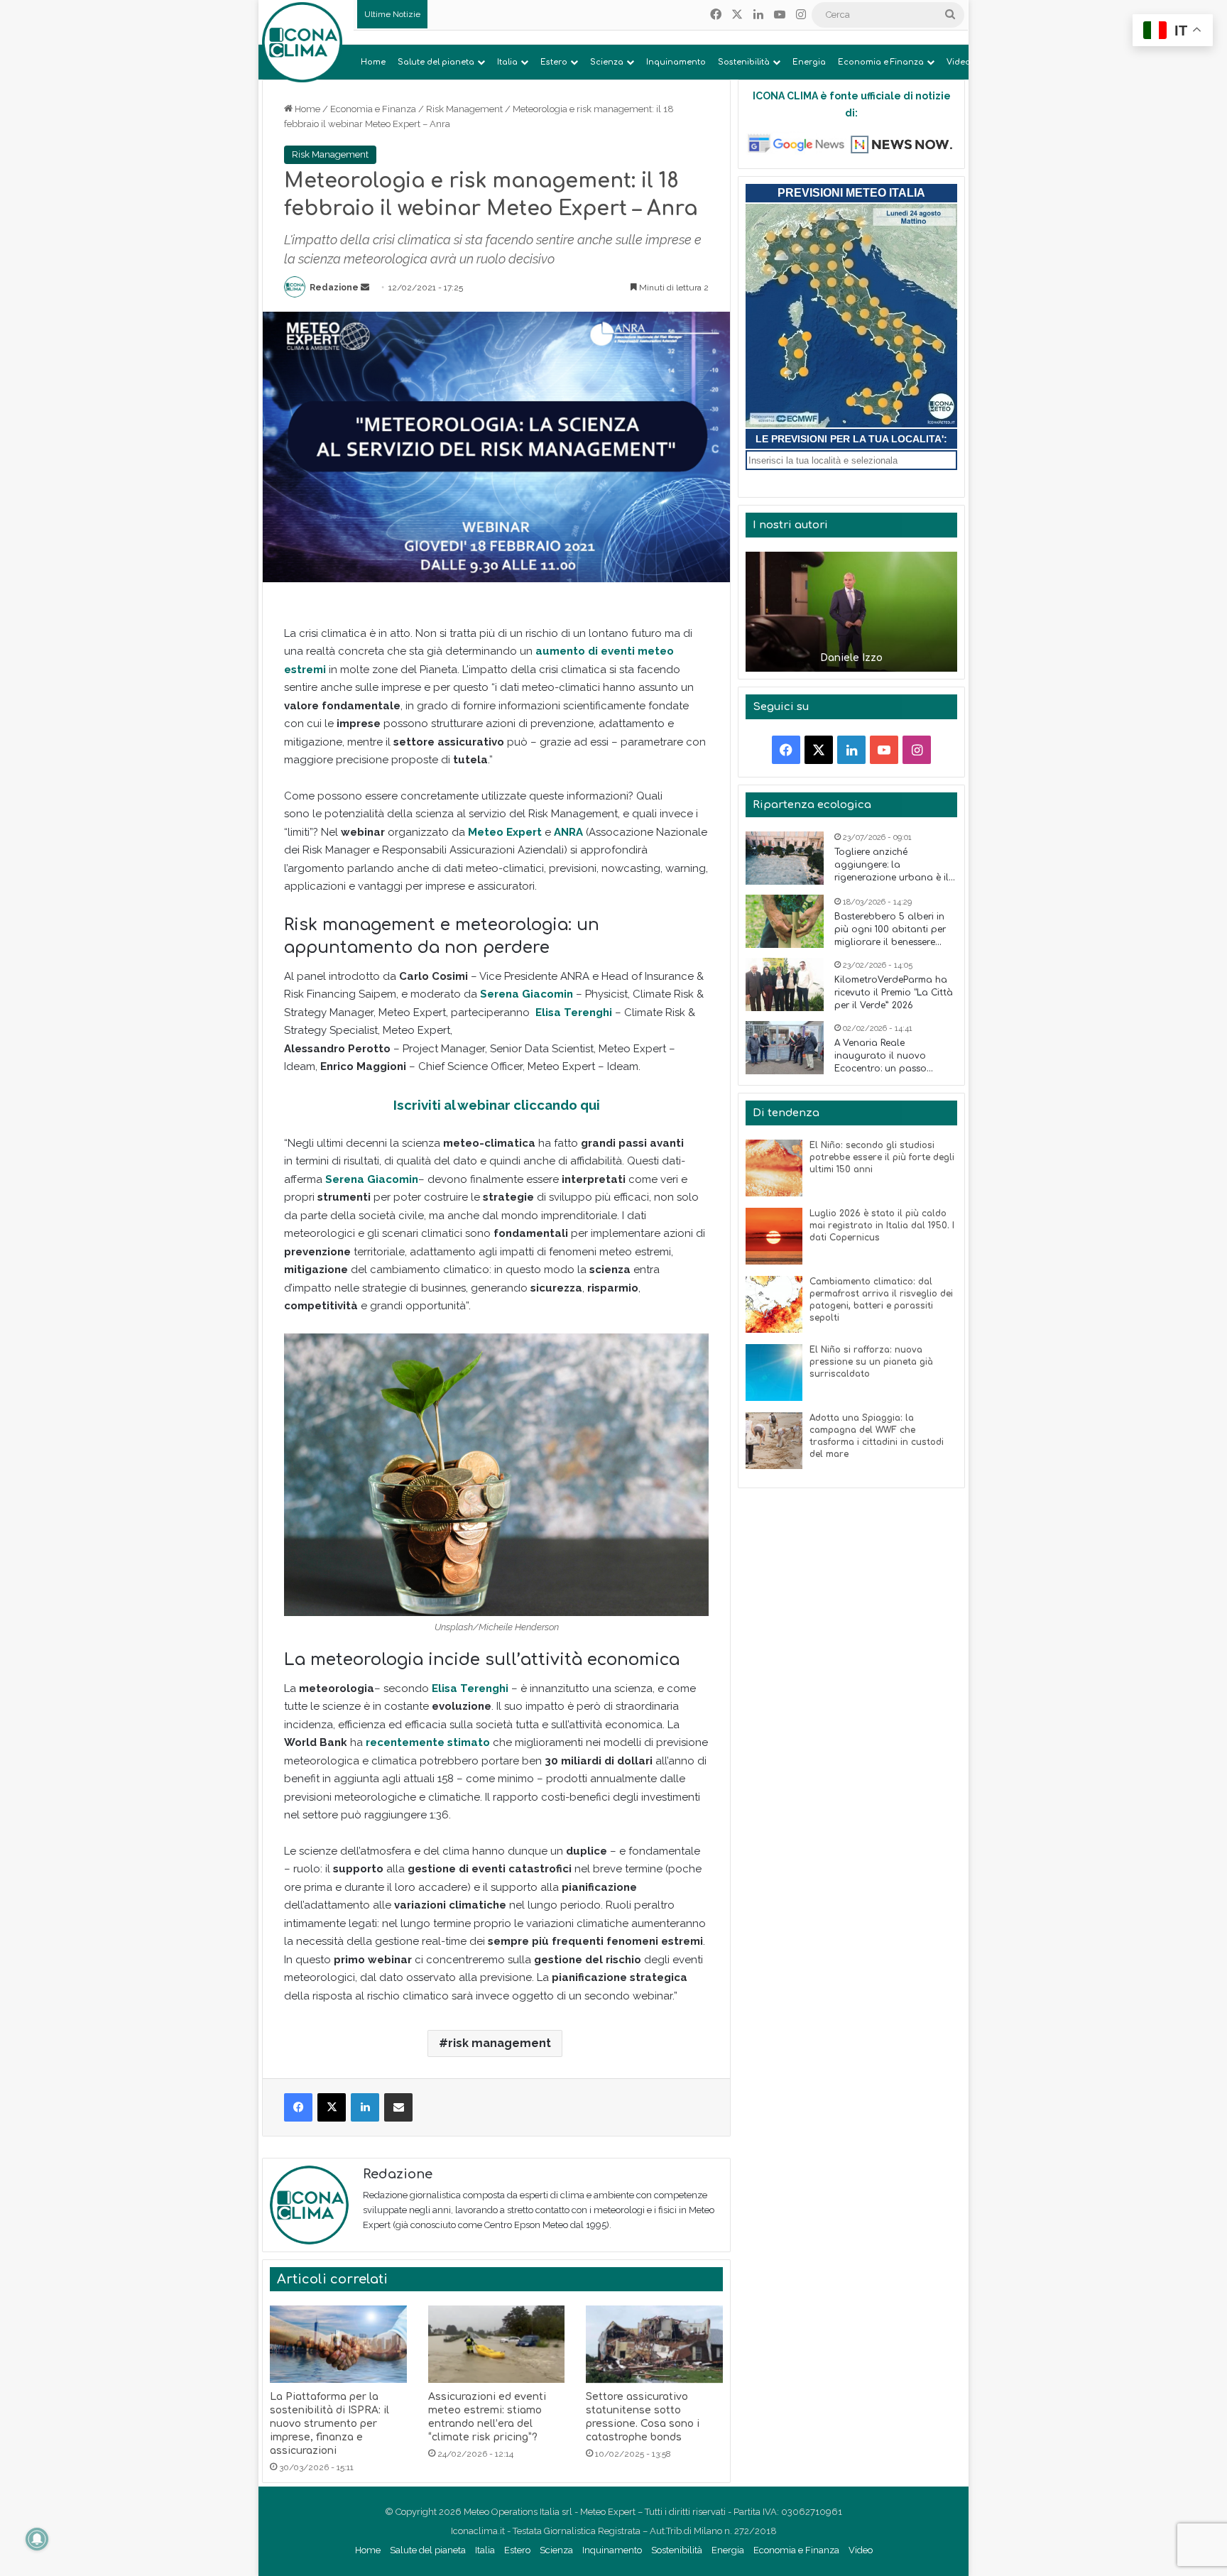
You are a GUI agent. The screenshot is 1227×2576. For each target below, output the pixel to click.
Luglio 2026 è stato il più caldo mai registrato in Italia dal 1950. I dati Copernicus (882, 1226)
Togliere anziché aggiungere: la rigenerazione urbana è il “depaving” (891, 866)
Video (959, 62)
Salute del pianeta (436, 62)
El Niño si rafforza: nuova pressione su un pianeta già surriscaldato (871, 1362)
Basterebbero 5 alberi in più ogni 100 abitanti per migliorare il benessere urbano (890, 930)
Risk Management (464, 109)
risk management (500, 2043)
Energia (809, 62)
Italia (507, 62)
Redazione (334, 288)
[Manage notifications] (37, 2539)
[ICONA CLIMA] (302, 42)
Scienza (607, 62)
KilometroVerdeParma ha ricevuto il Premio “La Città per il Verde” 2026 (894, 993)
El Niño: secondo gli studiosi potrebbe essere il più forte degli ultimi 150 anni (882, 1157)
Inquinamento (676, 62)
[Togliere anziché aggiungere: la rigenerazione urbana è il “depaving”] (785, 858)
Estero (554, 62)
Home (373, 62)
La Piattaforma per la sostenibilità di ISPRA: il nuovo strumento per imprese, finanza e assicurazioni (329, 2424)
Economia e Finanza (881, 62)
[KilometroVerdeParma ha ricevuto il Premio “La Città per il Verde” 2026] (785, 984)
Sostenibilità (744, 62)
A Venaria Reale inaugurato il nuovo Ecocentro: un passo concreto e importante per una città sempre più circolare (894, 1057)
